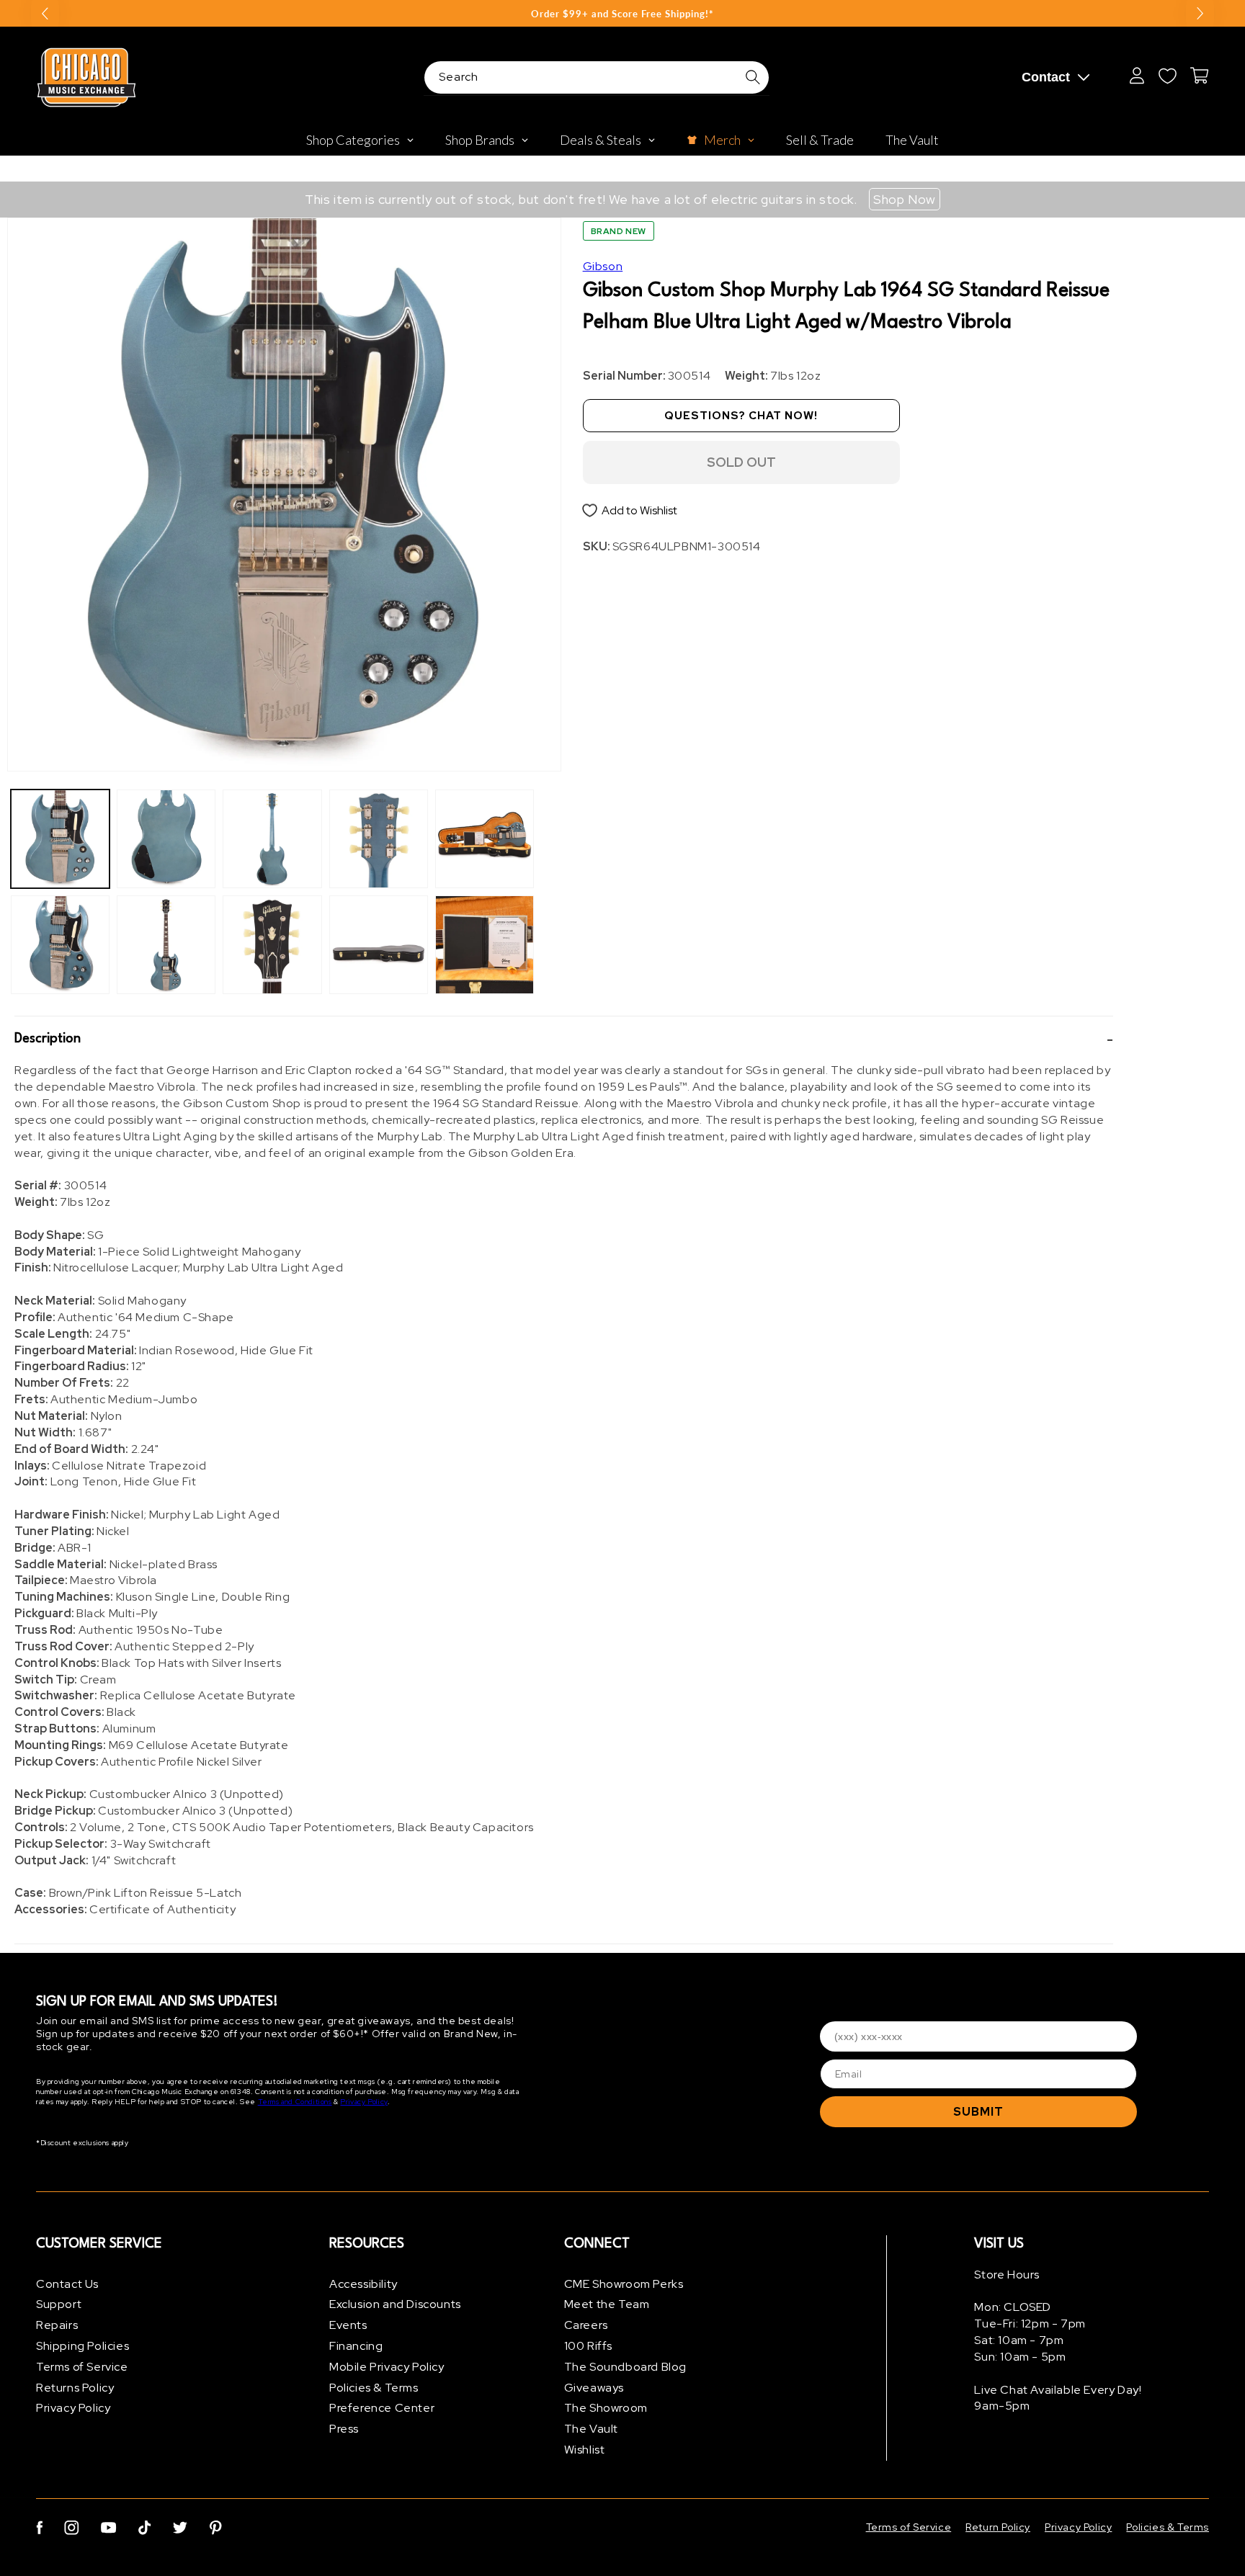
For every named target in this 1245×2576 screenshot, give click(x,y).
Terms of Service (82, 2367)
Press (344, 2429)
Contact (1046, 77)
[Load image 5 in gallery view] (272, 839)
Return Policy (998, 2527)
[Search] (753, 77)
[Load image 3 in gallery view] (166, 839)
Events (348, 2326)
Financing (356, 2346)
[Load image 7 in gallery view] (379, 839)
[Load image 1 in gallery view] (60, 839)
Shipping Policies (82, 2346)
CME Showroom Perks (624, 2284)
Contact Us (67, 2284)
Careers (586, 2326)
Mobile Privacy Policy (387, 2367)
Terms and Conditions (295, 2102)
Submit (978, 2112)
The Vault (591, 2429)
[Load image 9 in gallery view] (485, 839)
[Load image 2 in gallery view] (60, 945)
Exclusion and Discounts (395, 2305)
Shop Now (905, 199)
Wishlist (585, 2450)
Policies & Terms (374, 2388)
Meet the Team (607, 2305)
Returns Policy (75, 2388)
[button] (564, 1039)
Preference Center (382, 2409)
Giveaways (594, 2388)
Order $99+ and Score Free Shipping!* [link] (622, 14)
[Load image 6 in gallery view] (272, 945)
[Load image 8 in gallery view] (379, 945)
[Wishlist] (1167, 76)
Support (59, 2305)
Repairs (57, 2326)
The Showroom (606, 2409)
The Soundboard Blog (625, 2367)
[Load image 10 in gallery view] (485, 945)
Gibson (603, 266)
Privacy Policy (363, 2102)
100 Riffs (588, 2346)
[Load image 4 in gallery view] (166, 945)
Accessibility (363, 2284)
